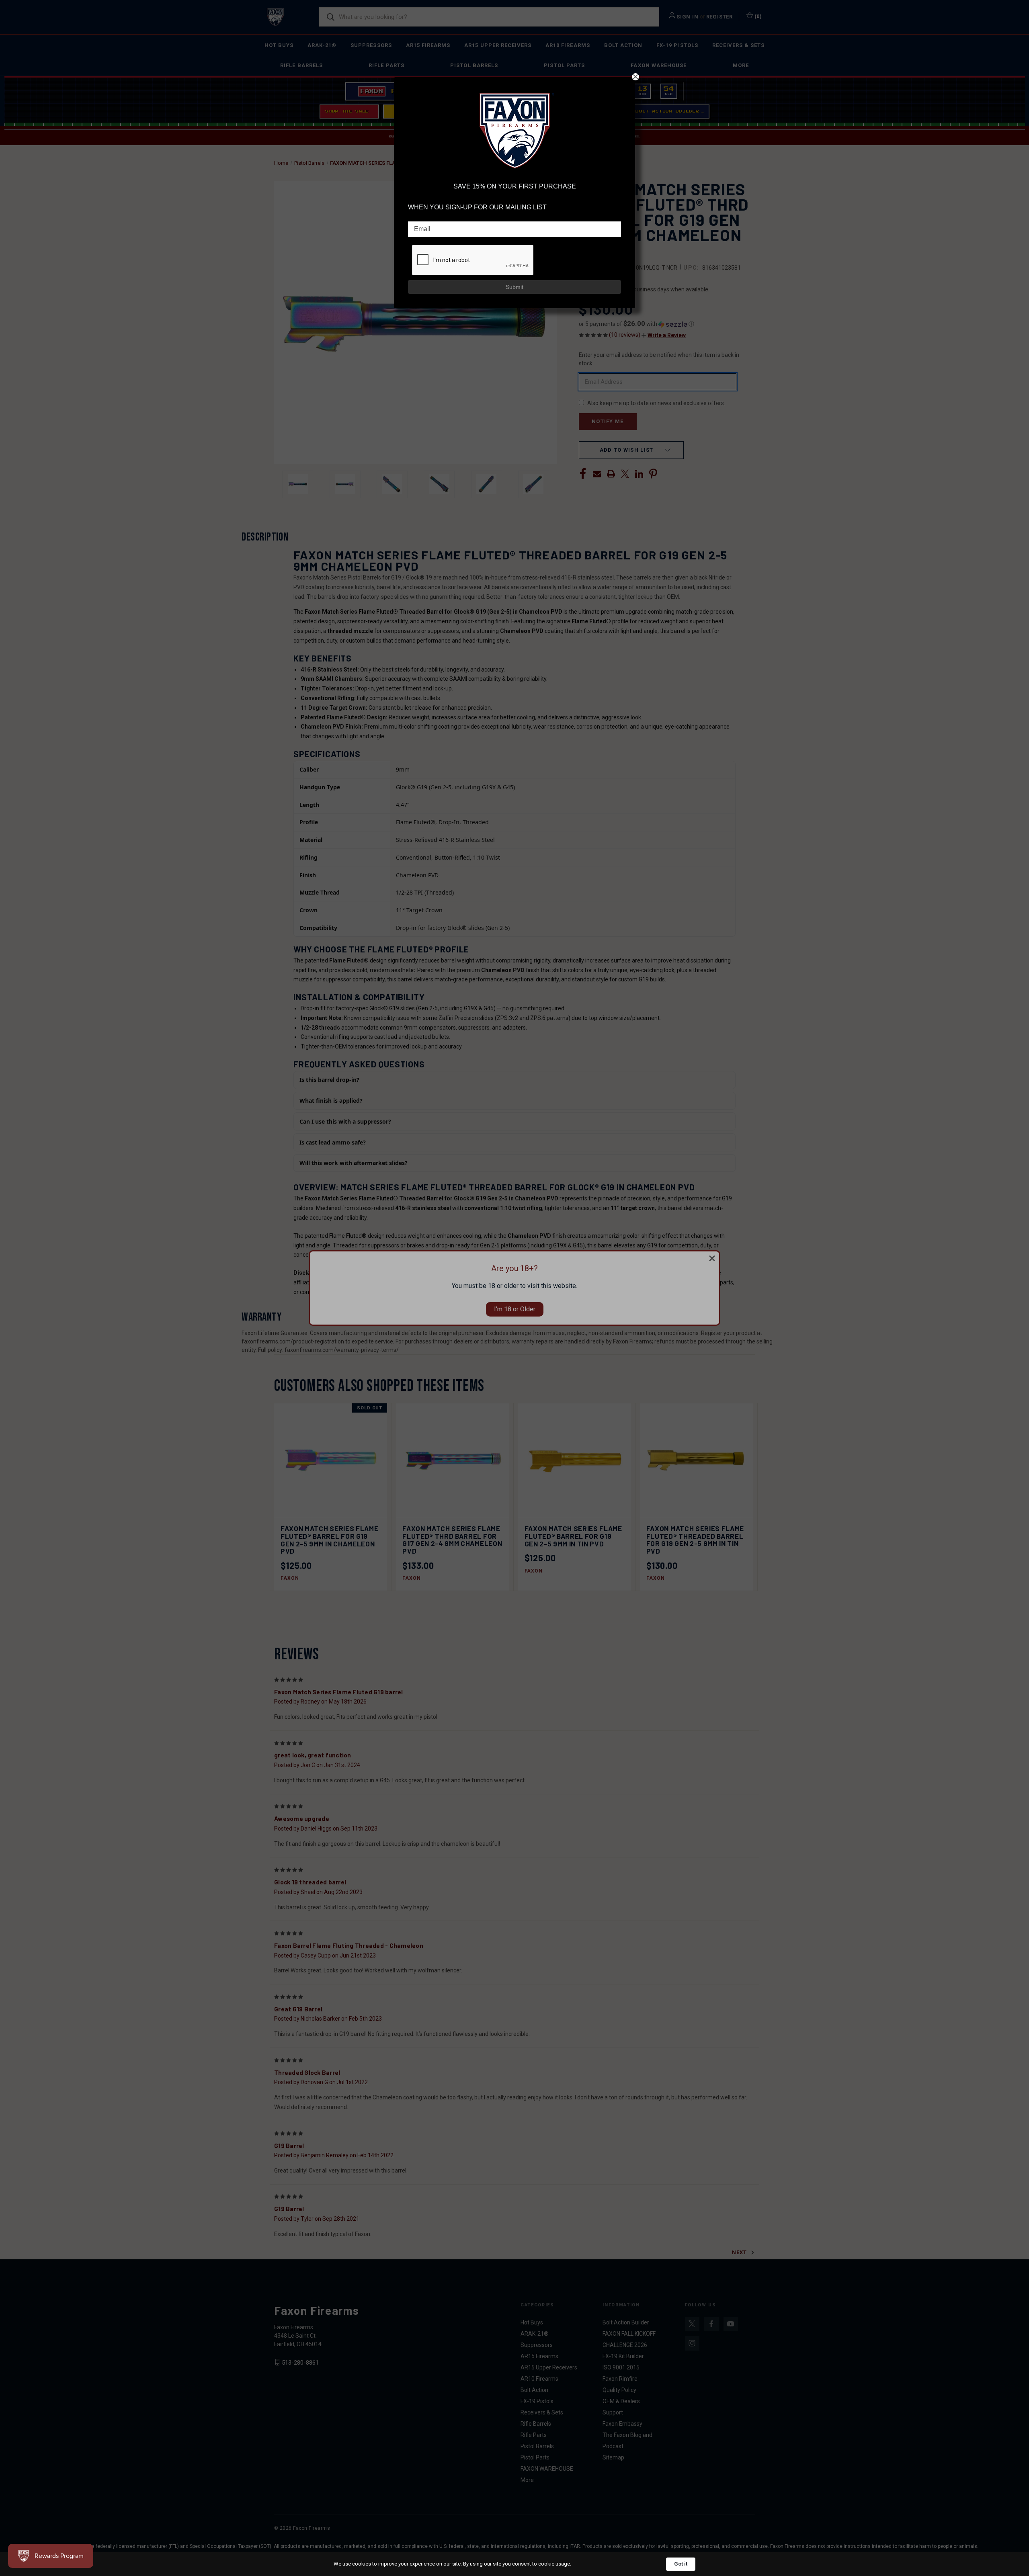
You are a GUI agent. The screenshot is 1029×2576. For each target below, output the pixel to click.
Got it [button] (681, 2564)
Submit (514, 287)
